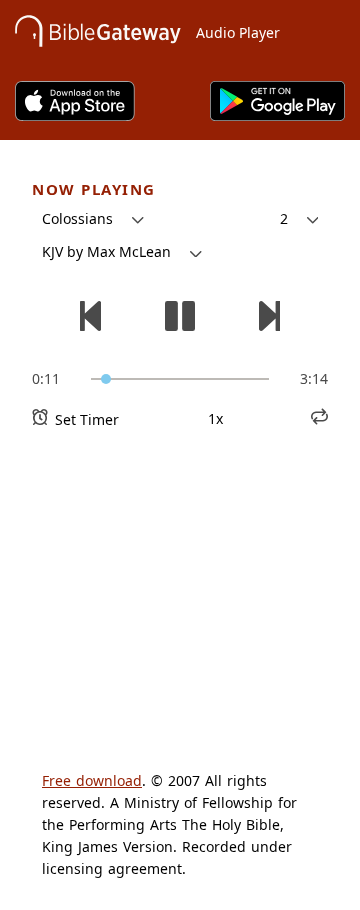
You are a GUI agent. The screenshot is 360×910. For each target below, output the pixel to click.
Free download (92, 780)
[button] (93, 219)
